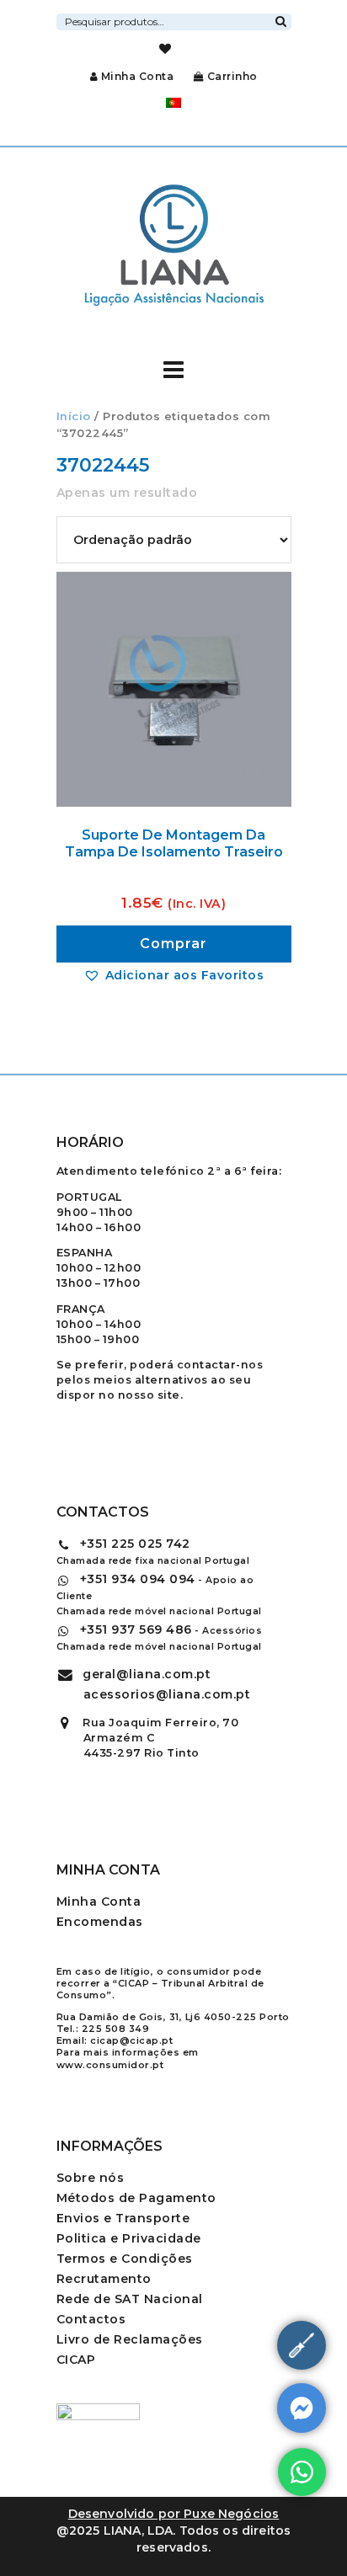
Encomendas (100, 1922)
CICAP (76, 2360)
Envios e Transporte (123, 2218)
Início (74, 416)
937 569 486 (136, 1629)
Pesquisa (281, 19)
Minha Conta (137, 76)
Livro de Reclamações (130, 2339)
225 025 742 (135, 1544)
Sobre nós (91, 2178)
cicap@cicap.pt (131, 2040)
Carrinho (231, 76)
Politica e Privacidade (129, 2238)
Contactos (91, 2319)
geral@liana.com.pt (147, 1674)
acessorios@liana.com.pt (167, 1694)
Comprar (173, 944)
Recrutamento (104, 2279)
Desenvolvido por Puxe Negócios (174, 2514)
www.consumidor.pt (110, 2065)
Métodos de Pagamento (136, 2198)
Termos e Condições (125, 2259)
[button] (173, 975)
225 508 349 (116, 2029)
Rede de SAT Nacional (130, 2299)
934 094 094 (138, 1579)
